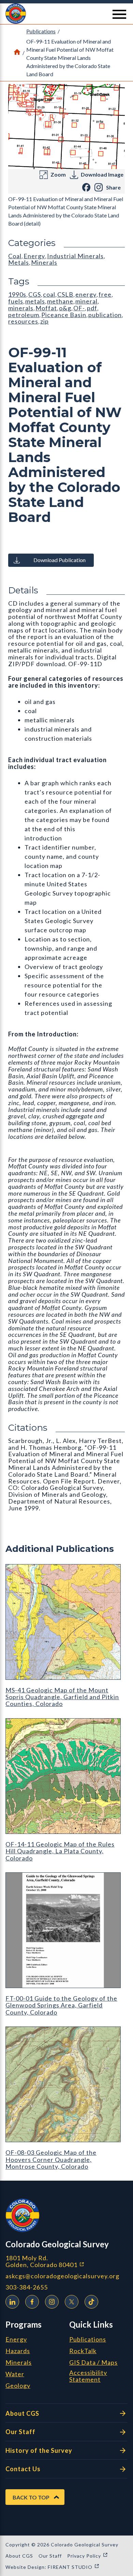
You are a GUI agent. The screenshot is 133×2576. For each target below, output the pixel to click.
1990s (17, 294)
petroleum (24, 315)
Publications (41, 31)
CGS (35, 294)
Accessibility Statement (88, 2376)
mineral (86, 301)
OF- (79, 308)
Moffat (46, 308)
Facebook (32, 2302)
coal (49, 294)
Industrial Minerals (75, 256)
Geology (18, 2386)
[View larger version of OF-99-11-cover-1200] (66, 127)
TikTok (91, 2302)
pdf (92, 308)
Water (15, 2374)
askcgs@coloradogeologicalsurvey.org (62, 2276)
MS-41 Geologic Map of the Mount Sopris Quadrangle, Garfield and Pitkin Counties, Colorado (62, 1697)
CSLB (65, 294)
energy (86, 294)
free (105, 294)
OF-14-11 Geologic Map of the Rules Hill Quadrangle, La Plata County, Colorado (60, 1851)
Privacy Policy (88, 2556)
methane (60, 301)
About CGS (22, 2413)
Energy (34, 256)
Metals (19, 262)
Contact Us (23, 2469)
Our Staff (20, 2432)
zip (45, 321)
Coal (15, 256)
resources (23, 321)
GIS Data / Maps (93, 2363)
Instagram (52, 2302)
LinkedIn (12, 2302)
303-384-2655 (27, 2287)
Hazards (18, 2351)
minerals (21, 308)
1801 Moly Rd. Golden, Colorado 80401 (66, 2261)
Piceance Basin (64, 315)
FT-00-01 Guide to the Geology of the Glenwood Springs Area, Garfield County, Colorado (61, 2005)
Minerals (44, 262)
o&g (65, 308)
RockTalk (83, 2351)
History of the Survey (39, 2450)
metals (35, 301)
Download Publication (60, 560)
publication (105, 315)
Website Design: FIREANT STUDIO (53, 2567)
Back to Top (31, 2497)
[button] (66, 14)
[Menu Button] (119, 14)
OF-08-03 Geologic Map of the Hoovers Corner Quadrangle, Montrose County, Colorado (51, 2159)
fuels (16, 301)
